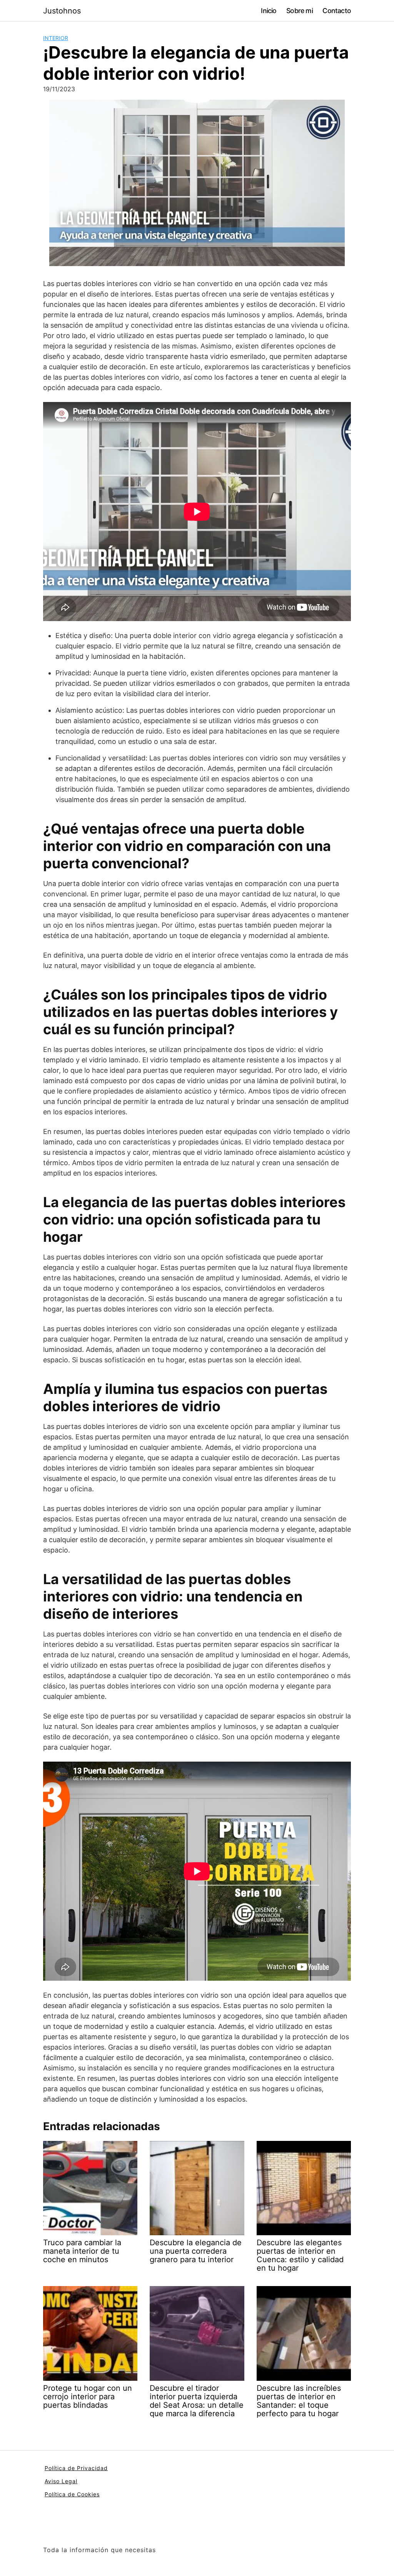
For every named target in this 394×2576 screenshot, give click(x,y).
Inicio (269, 11)
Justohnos (62, 11)
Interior (56, 38)
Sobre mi (300, 11)
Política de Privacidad (76, 2468)
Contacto (337, 11)
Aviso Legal (61, 2481)
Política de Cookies (72, 2494)
